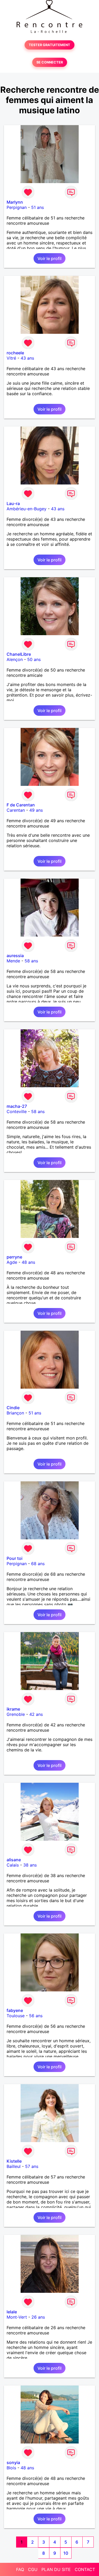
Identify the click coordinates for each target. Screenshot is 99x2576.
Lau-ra (13, 503)
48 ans (28, 1262)
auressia (15, 956)
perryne (14, 1257)
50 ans (34, 659)
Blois (11, 2468)
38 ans (30, 1865)
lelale (12, 2312)
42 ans (36, 1714)
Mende (13, 961)
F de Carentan (21, 805)
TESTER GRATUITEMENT (49, 45)
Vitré (11, 358)
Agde (12, 1262)
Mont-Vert (17, 2317)
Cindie (13, 1408)
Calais (13, 1865)
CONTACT (85, 2569)
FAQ (20, 2569)
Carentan (16, 810)
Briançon (15, 1413)
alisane (14, 1860)
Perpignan (17, 207)
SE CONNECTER (50, 62)
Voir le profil (49, 258)
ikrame (13, 1709)
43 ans (27, 358)
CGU (33, 2569)
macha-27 (17, 1106)
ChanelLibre (19, 654)
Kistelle (14, 2161)
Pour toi (15, 1558)
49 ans (36, 810)
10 (66, 2553)
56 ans (36, 2016)
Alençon (15, 659)
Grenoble (16, 1714)
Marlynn (15, 202)
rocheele (15, 353)
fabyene (15, 2010)
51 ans (37, 207)
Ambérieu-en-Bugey (27, 509)
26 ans (38, 2317)
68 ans (38, 1564)
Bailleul (14, 2166)
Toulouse (16, 2016)
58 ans (31, 961)
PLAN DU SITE (56, 2569)
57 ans (32, 2166)
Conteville (17, 1111)
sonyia (13, 2462)
